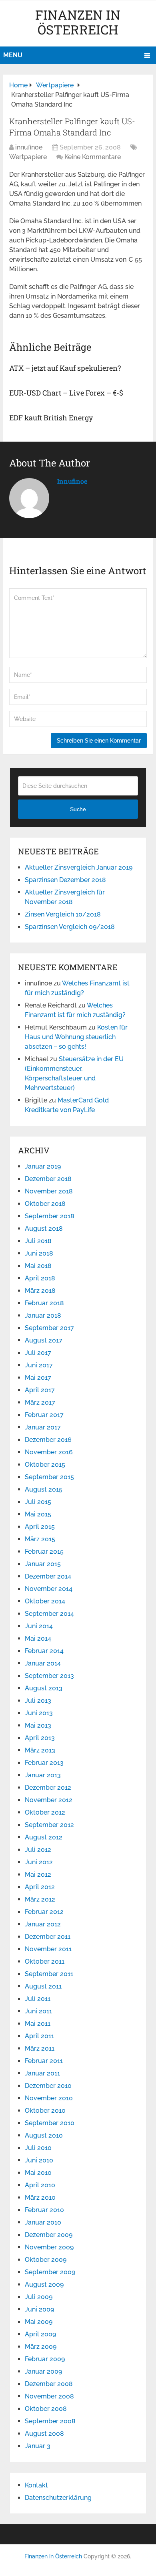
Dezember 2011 (48, 1937)
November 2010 (49, 2098)
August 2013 (44, 1688)
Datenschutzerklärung (58, 2498)
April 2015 (40, 1527)
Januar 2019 (43, 1166)
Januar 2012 (43, 1924)
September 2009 (50, 2272)
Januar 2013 (43, 1775)
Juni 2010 (39, 2160)
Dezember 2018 (48, 1179)
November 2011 (48, 1949)
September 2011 (49, 1974)
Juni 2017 (39, 1365)
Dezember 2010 (48, 2086)
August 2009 (44, 2284)
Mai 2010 (38, 2173)
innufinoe (29, 147)
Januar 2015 (43, 1564)
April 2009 (40, 2334)
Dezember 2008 (49, 2384)
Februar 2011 (44, 2061)
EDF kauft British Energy (51, 418)
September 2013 (49, 1676)
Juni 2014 (39, 1626)
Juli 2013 (38, 1701)
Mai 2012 (38, 1874)
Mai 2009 (39, 2322)
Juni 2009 (39, 2309)
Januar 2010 (43, 2222)
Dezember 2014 (48, 1576)
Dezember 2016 (48, 1440)
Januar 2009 (43, 2371)
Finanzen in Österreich (78, 22)
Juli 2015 (38, 1502)
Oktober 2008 (46, 2409)
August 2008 (44, 2434)
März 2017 (40, 1402)
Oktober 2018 (45, 1204)
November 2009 (49, 2247)
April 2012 (40, 1887)
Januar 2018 (43, 1315)
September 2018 (50, 1216)
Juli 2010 (38, 2148)
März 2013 (40, 1750)
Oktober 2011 (45, 1961)
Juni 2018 (39, 1253)
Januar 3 (38, 2446)
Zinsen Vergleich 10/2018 (63, 914)
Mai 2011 (38, 2024)
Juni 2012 (39, 1862)
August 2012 (44, 1837)
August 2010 (44, 2135)
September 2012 (49, 1825)
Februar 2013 (44, 1763)
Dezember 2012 (48, 1788)
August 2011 (43, 1986)
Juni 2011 (38, 2011)
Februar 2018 (44, 1303)
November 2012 (49, 1800)
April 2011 (39, 2036)
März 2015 (40, 1539)
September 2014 (49, 1614)
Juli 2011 (38, 1999)
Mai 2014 (38, 1638)
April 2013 (40, 1738)
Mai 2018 (38, 1266)
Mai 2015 (38, 1514)
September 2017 (49, 1328)
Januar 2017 (43, 1427)
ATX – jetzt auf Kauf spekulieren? (65, 368)
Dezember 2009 (49, 2235)
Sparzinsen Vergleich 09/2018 (70, 927)
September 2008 (50, 2421)
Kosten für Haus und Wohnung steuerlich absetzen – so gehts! (76, 1037)
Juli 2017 (38, 1353)
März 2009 (41, 2347)
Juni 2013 (39, 1713)
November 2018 (49, 1191)
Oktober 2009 (46, 2260)
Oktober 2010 (45, 2111)
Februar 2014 (44, 1651)
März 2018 (40, 1291)
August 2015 (44, 1489)
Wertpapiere (28, 157)
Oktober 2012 (45, 1812)
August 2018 (44, 1228)
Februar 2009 (45, 2359)
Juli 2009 (39, 2297)
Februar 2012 (44, 1912)
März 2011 (40, 2048)
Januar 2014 (43, 1663)
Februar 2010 (44, 2210)
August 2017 (44, 1340)
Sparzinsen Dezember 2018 (65, 880)
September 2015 (49, 1477)
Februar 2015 (44, 1551)
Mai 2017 (38, 1378)
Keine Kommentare (93, 157)
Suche (78, 809)
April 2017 (40, 1390)
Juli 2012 (38, 1850)
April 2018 (40, 1278)
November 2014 (49, 1589)
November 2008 (49, 2396)
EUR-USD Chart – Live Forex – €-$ (66, 393)
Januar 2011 (42, 2073)
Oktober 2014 (45, 1601)
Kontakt (36, 2485)
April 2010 (40, 2185)
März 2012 (40, 1899)
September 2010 (50, 2123)
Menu (13, 55)
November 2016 (49, 1452)
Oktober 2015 (45, 1465)
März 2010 (40, 2197)
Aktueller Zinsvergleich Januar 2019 (79, 867)
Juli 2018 (38, 1241)
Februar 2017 (44, 1415)
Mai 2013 (38, 1725)
